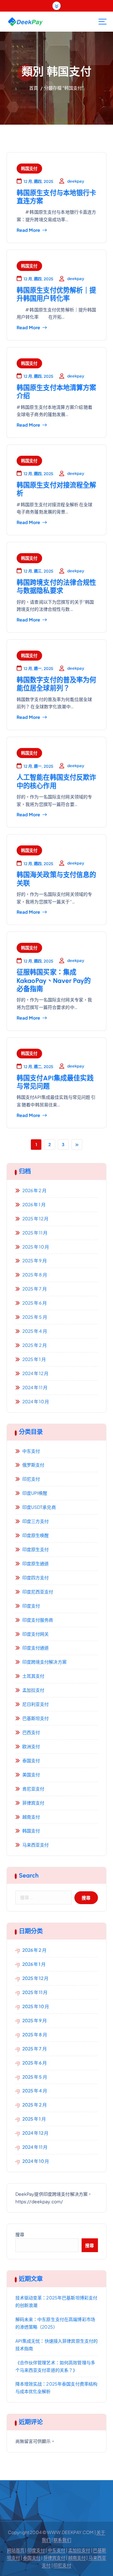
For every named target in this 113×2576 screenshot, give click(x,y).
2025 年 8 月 (35, 1275)
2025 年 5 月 (35, 1317)
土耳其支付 (33, 1676)
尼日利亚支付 (36, 1704)
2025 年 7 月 (35, 1289)
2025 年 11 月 (35, 1233)
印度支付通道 (36, 1648)
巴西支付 (31, 1732)
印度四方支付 (36, 1577)
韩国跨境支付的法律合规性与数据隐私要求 (56, 587)
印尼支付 (31, 1479)
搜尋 (20, 2234)
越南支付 (31, 1817)
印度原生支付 (36, 1549)
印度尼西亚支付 (38, 1592)
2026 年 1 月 (34, 1204)
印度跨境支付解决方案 (44, 1662)
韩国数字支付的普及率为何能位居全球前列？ (56, 684)
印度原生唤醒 (36, 1535)
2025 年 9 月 (35, 1260)
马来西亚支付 (36, 1845)
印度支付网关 (36, 1634)
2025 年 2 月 (35, 1345)
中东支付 (31, 1451)
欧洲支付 (31, 1746)
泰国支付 (31, 1760)
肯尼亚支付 (33, 1789)
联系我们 (62, 2540)
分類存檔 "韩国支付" (64, 88)
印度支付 (31, 1606)
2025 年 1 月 (34, 1359)
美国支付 (31, 1774)
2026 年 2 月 (34, 1190)
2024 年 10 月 (36, 1401)
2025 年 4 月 (35, 1331)
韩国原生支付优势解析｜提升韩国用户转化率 (56, 294)
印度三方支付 (36, 1521)
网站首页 (16, 2550)
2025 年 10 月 (36, 1247)
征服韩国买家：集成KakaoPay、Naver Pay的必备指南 (54, 980)
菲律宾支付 (33, 1803)
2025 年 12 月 (35, 1218)
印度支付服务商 (38, 1620)
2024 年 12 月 (35, 1373)
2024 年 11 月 (35, 1387)
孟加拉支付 (33, 1690)
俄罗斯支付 (33, 1465)
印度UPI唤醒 (35, 1493)
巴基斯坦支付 (36, 1718)
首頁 (34, 88)
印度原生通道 (36, 1563)
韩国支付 (29, 168)
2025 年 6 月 (35, 1303)
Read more (28, 230)
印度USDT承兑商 (39, 1507)
